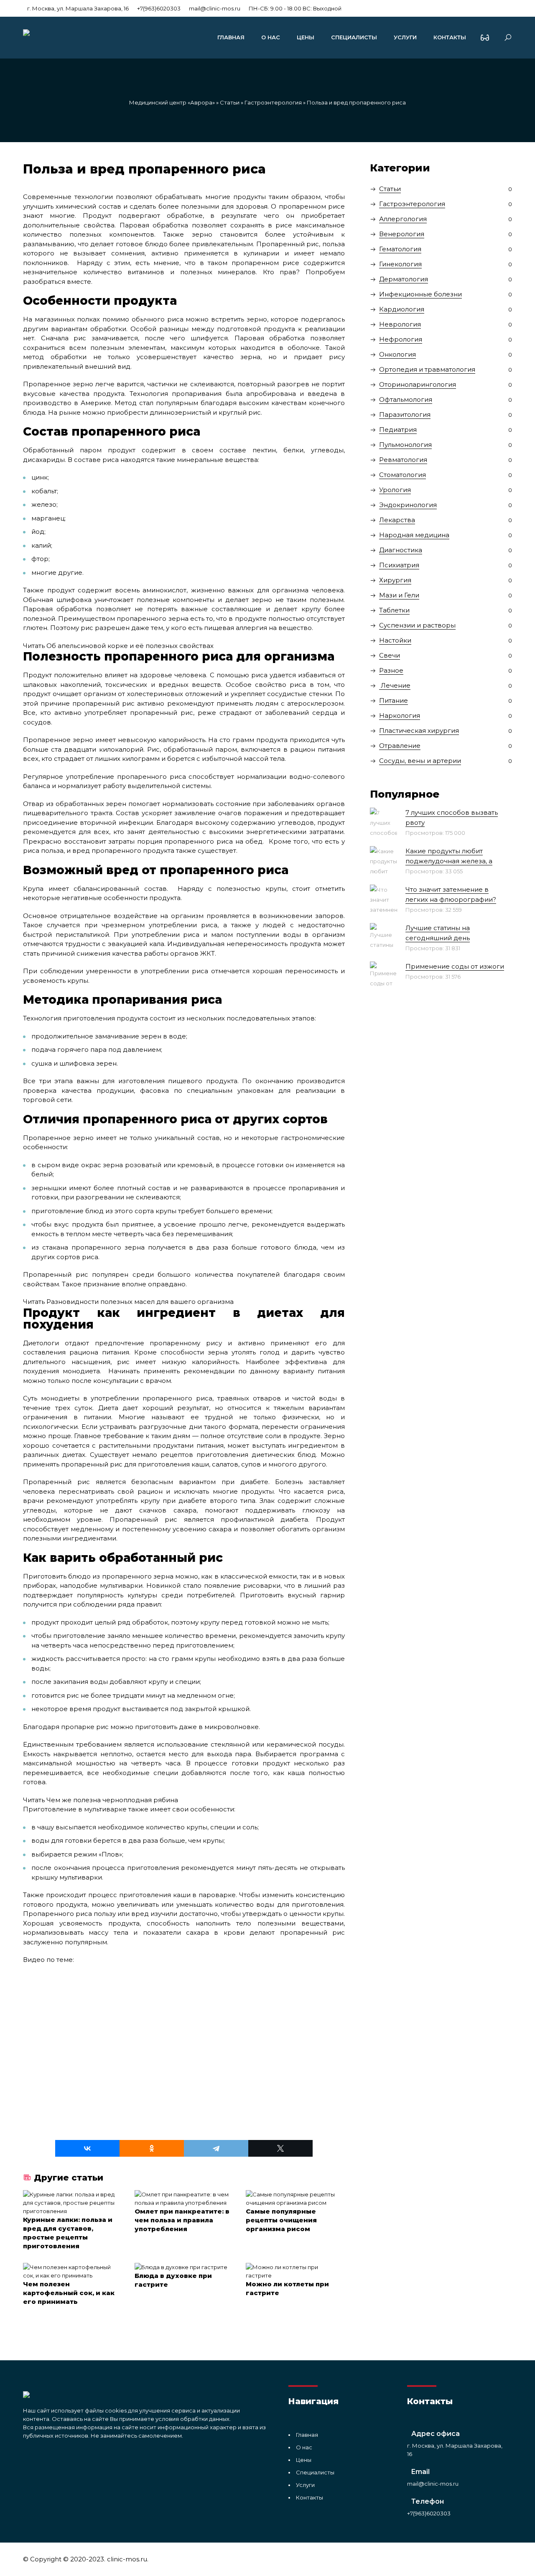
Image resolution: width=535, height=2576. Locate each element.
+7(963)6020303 (159, 8)
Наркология (400, 715)
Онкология (397, 354)
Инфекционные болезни (420, 294)
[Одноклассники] (152, 2148)
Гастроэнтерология (273, 102)
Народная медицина (414, 535)
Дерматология (404, 279)
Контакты (450, 37)
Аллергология (403, 219)
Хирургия (395, 580)
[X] (280, 2148)
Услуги (405, 37)
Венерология (402, 234)
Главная (231, 37)
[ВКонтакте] (87, 2148)
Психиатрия (399, 565)
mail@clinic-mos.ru (215, 8)
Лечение (395, 685)
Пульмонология (405, 445)
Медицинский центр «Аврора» (172, 102)
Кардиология (402, 309)
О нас (271, 37)
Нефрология (401, 339)
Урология (395, 490)
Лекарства (397, 520)
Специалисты (354, 37)
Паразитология (405, 414)
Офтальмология (406, 399)
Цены (306, 37)
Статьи (230, 102)
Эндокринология (408, 505)
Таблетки (394, 610)
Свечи (390, 655)
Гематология (400, 249)
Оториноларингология (418, 384)
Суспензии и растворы (417, 625)
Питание (394, 700)
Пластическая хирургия (419, 731)
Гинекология (400, 264)
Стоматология (403, 475)
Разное (391, 670)
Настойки (395, 640)
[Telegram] (216, 2148)
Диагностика (401, 550)
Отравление (400, 746)
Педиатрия (398, 430)
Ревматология (403, 460)
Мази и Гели (399, 595)
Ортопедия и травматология (427, 369)
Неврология (400, 324)
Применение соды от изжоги (455, 966)
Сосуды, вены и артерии (420, 761)
